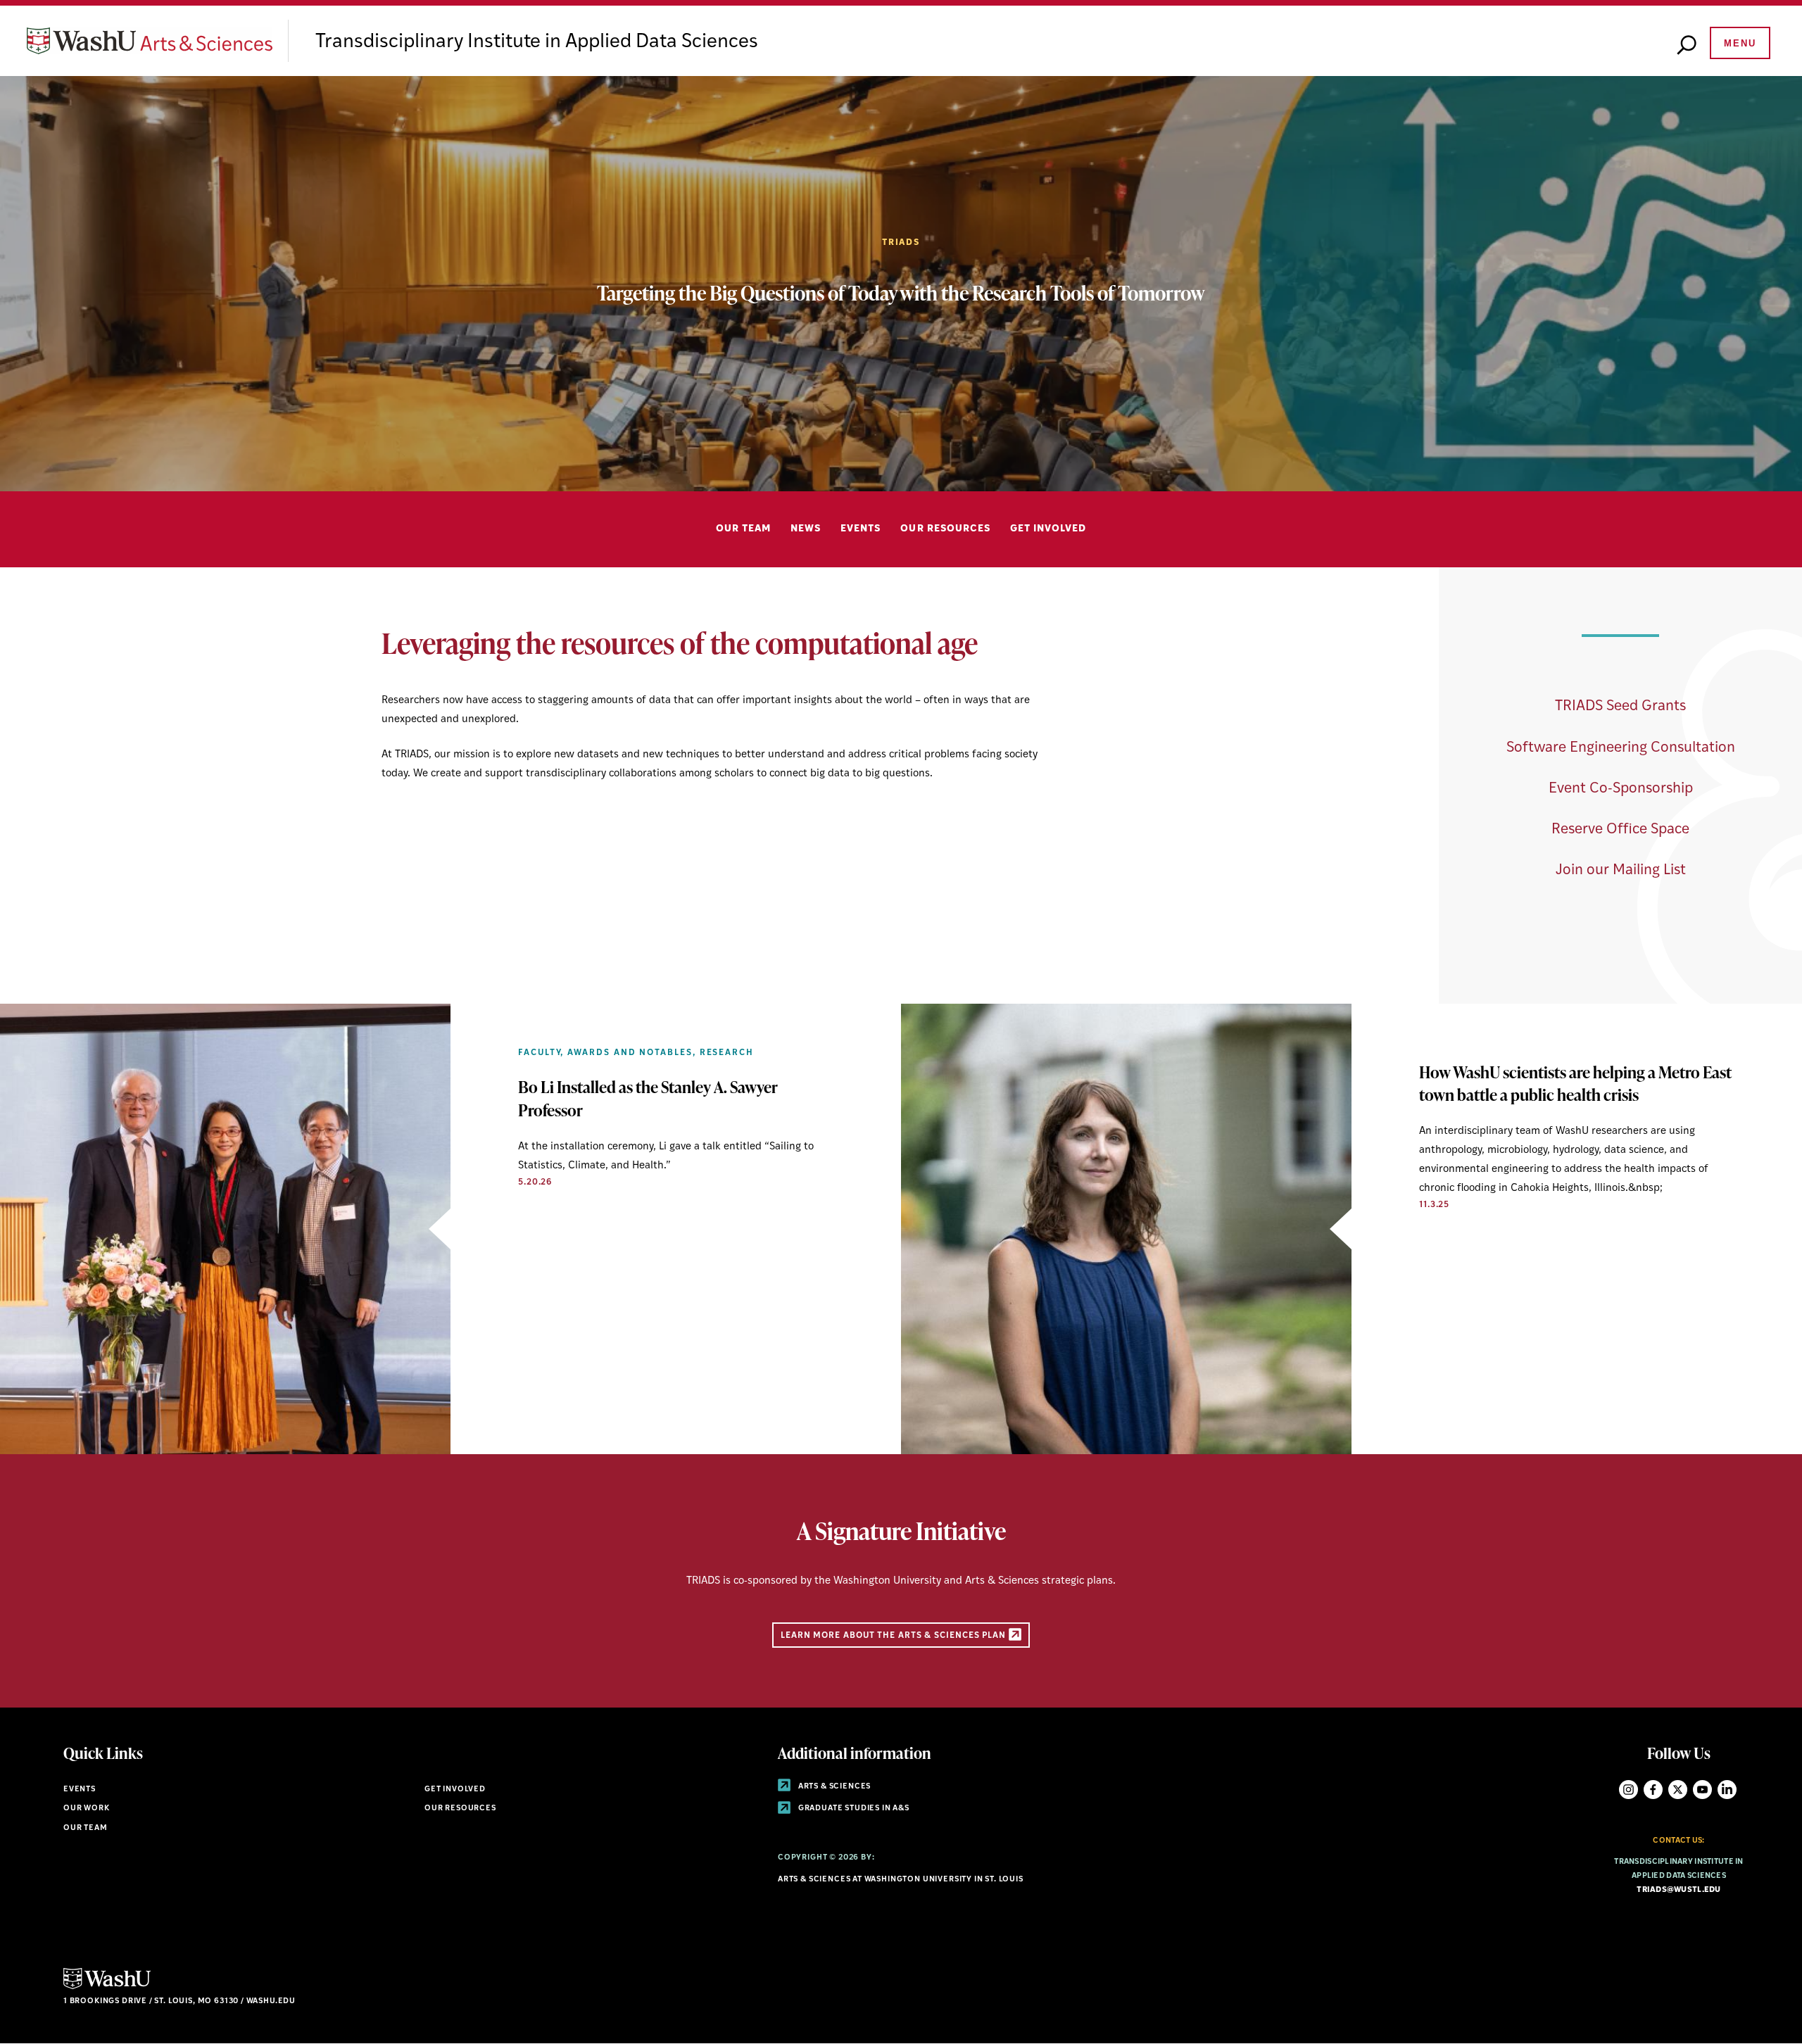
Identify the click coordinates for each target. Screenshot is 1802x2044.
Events (861, 529)
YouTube (1702, 1790)
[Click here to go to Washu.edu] (107, 1987)
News (806, 529)
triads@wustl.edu (1678, 1890)
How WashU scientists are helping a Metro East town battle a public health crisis (1575, 1083)
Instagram (1628, 1790)
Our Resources (945, 529)
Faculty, (541, 1053)
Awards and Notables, (631, 1053)
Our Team (743, 529)
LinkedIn (1727, 1790)
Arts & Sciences (833, 1787)
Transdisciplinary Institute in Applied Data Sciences (537, 42)
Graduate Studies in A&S (853, 1809)
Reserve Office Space (1620, 829)
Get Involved (1048, 529)
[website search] (1687, 46)
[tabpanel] (901, 284)
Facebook (1653, 1790)
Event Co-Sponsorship (1621, 789)
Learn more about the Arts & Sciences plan (895, 1635)
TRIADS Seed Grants (1620, 706)
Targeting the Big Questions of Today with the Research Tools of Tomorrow (901, 293)
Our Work (87, 1809)
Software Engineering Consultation (1621, 748)
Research (727, 1053)
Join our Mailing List (1621, 870)
